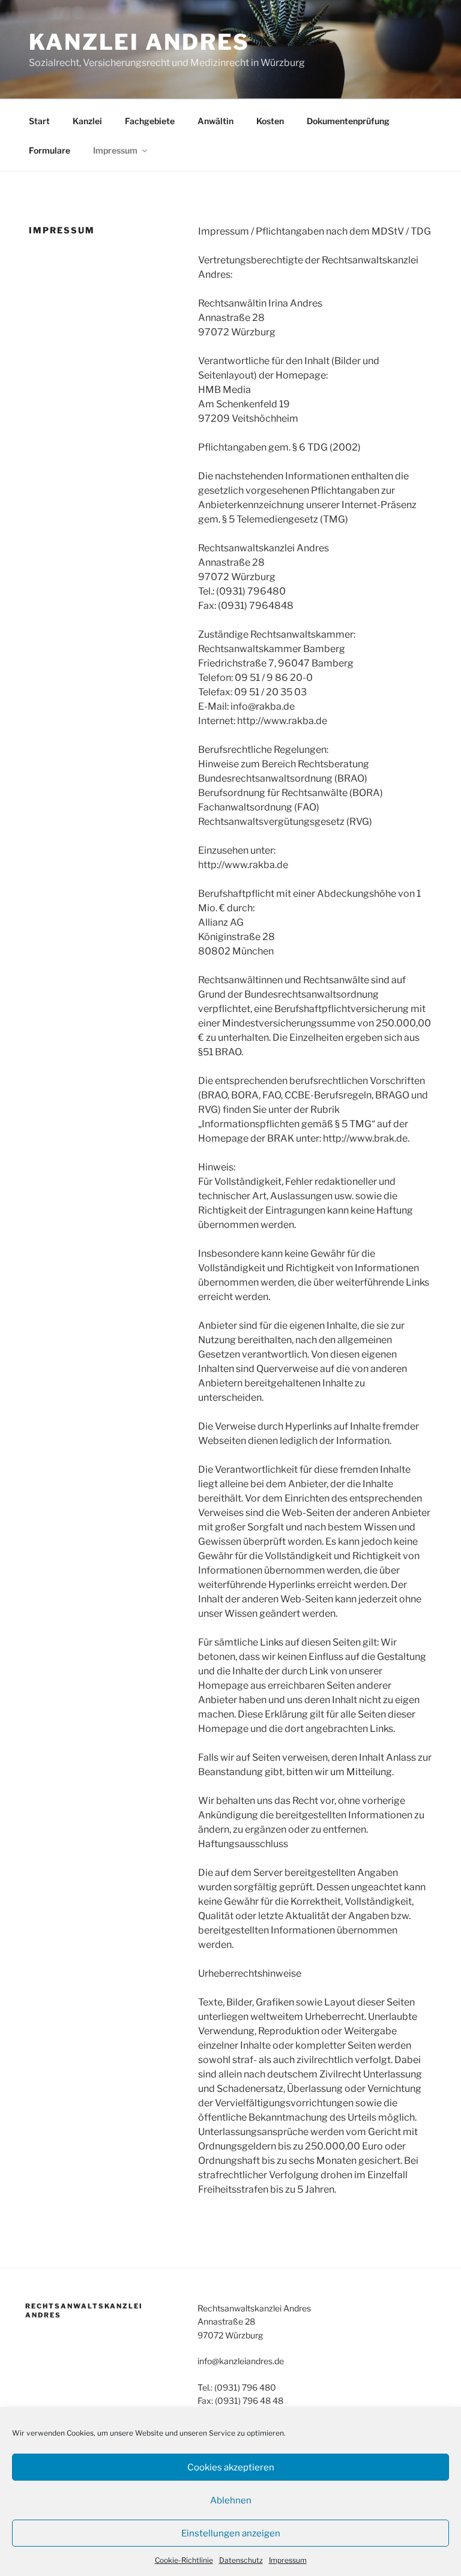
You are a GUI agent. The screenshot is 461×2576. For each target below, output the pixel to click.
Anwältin (215, 121)
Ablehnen (231, 2500)
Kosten (270, 121)
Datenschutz (241, 2560)
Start (39, 121)
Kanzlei (87, 121)
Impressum (288, 2560)
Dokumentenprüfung (348, 121)
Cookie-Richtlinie (184, 2560)
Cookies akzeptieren (231, 2467)
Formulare (50, 150)
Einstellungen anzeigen (231, 2533)
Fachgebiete (150, 121)
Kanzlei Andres (139, 42)
